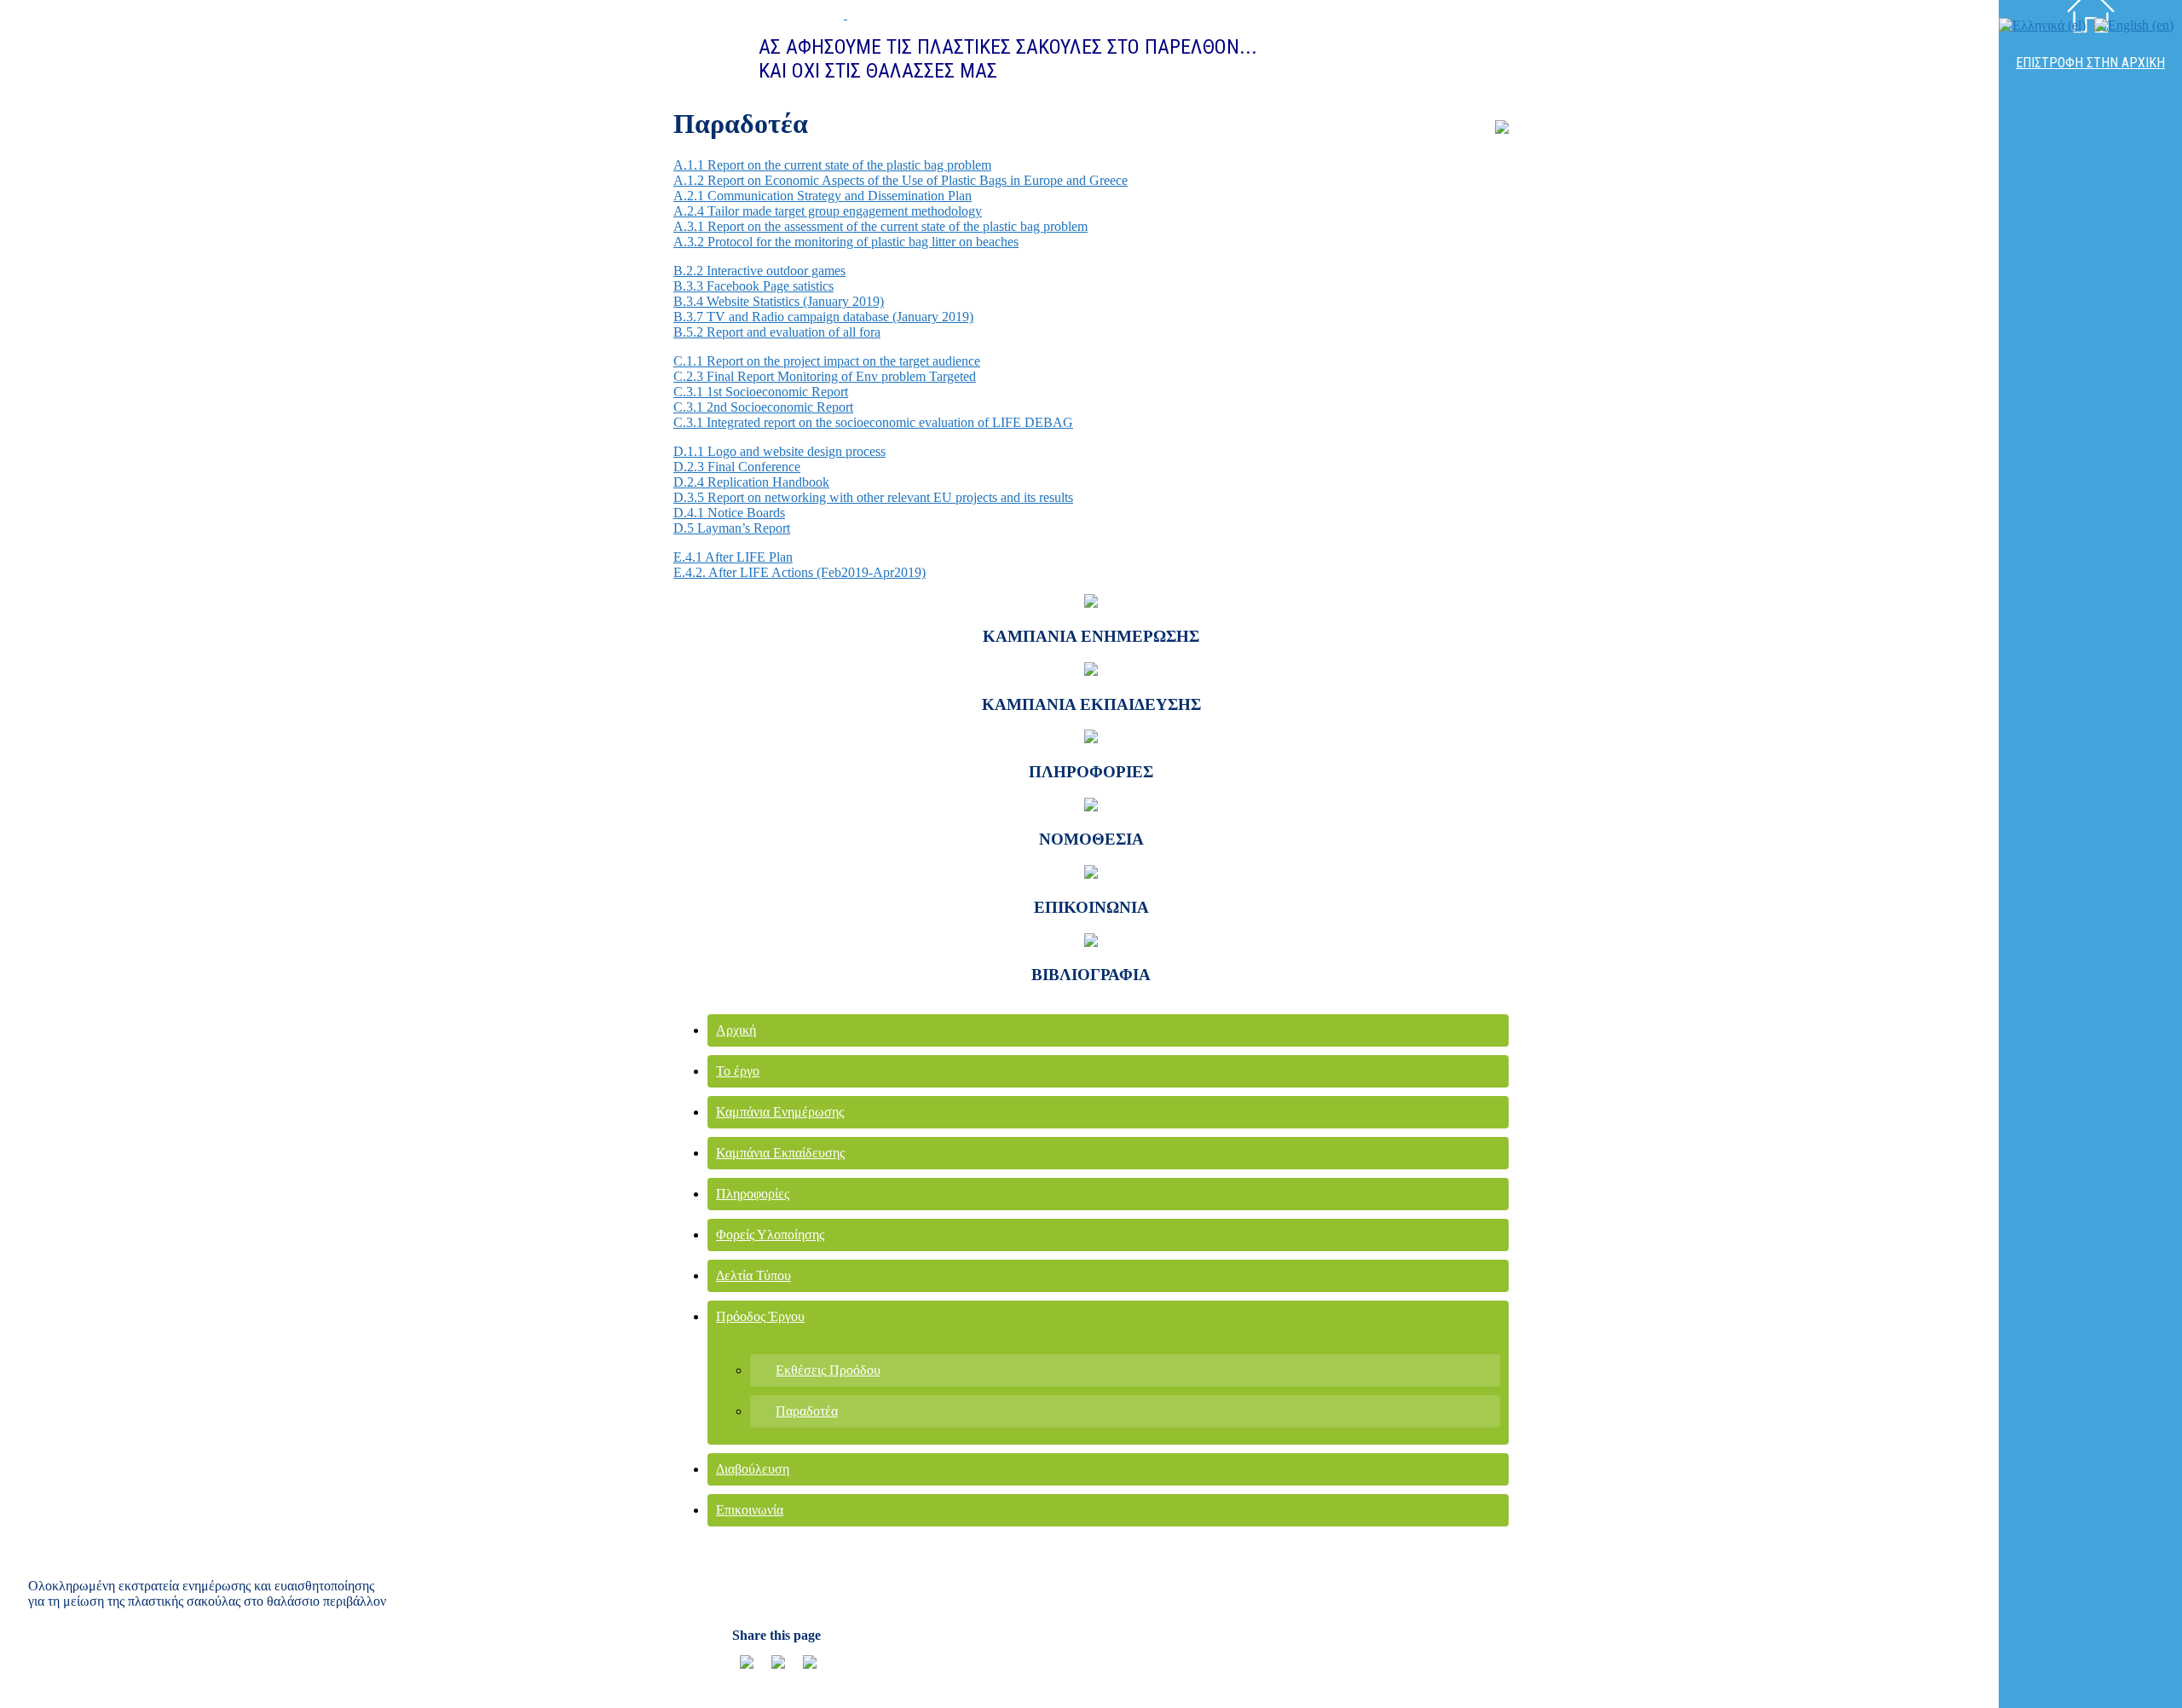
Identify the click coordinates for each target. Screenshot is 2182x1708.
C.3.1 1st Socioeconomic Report (761, 392)
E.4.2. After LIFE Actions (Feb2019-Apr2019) (799, 572)
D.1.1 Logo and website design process (779, 451)
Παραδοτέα (807, 1411)
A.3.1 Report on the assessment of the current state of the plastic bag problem (880, 226)
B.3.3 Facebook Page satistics (753, 286)
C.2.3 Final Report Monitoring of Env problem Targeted (825, 376)
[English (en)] (2134, 25)
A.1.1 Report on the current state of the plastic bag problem (832, 165)
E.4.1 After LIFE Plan (733, 557)
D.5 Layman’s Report (732, 528)
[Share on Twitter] (771, 1669)
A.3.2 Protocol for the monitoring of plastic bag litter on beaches (846, 242)
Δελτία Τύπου (753, 1275)
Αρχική (736, 1030)
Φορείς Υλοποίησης (770, 1235)
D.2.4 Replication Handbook (751, 482)
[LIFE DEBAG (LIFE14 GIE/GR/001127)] (773, 14)
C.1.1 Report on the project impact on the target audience (827, 361)
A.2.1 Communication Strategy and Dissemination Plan (823, 196)
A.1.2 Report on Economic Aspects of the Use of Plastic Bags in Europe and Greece (901, 180)
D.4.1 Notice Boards (729, 513)
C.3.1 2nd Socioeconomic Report (763, 407)
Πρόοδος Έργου (760, 1316)
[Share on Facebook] (803, 1669)
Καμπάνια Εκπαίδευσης (780, 1153)
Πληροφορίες (753, 1194)
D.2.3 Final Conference (737, 467)
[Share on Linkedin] (740, 1669)
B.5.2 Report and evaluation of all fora (777, 332)
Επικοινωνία (750, 1510)
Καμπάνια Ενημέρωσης (780, 1112)
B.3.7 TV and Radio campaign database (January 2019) (823, 317)
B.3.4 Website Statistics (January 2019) (779, 301)
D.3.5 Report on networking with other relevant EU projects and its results (873, 497)
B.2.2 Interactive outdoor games (759, 271)
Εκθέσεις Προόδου (828, 1370)
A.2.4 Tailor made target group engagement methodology (828, 211)
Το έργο (738, 1071)
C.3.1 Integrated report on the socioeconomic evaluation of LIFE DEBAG (873, 422)
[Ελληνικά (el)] (2042, 25)
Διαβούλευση (753, 1469)
